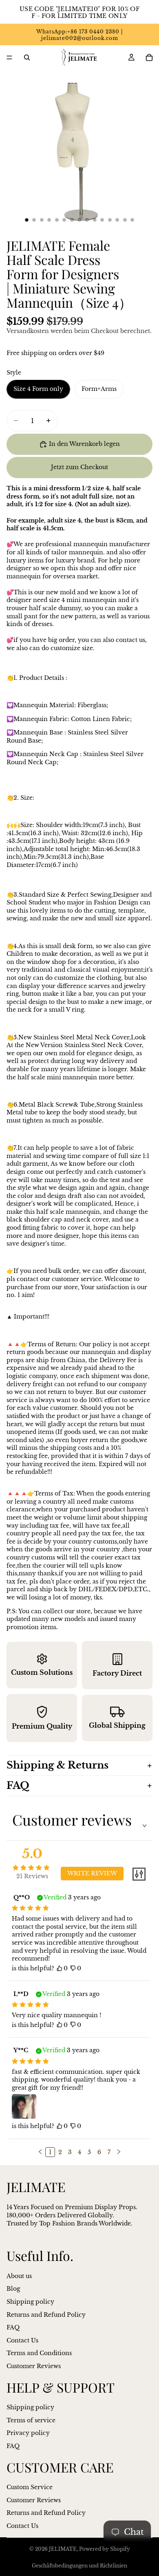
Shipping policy (30, 2302)
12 (110, 220)
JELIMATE (63, 2549)
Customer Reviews (34, 2366)
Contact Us (22, 2340)
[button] (40, 2152)
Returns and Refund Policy (46, 2314)
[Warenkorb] (149, 57)
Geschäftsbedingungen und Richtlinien (79, 2566)
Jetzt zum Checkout (79, 467)
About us (19, 2276)
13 (117, 220)
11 (102, 220)
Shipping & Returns (57, 1765)
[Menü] (9, 57)
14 (125, 220)
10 (95, 220)
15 (132, 220)
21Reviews (32, 1876)
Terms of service (31, 2420)
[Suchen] (27, 57)
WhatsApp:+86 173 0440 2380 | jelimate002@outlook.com (79, 35)
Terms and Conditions (39, 2353)
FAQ (18, 1785)
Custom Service (30, 2487)
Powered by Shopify (105, 2549)
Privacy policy (28, 2433)
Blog (13, 2289)
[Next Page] (119, 2152)
